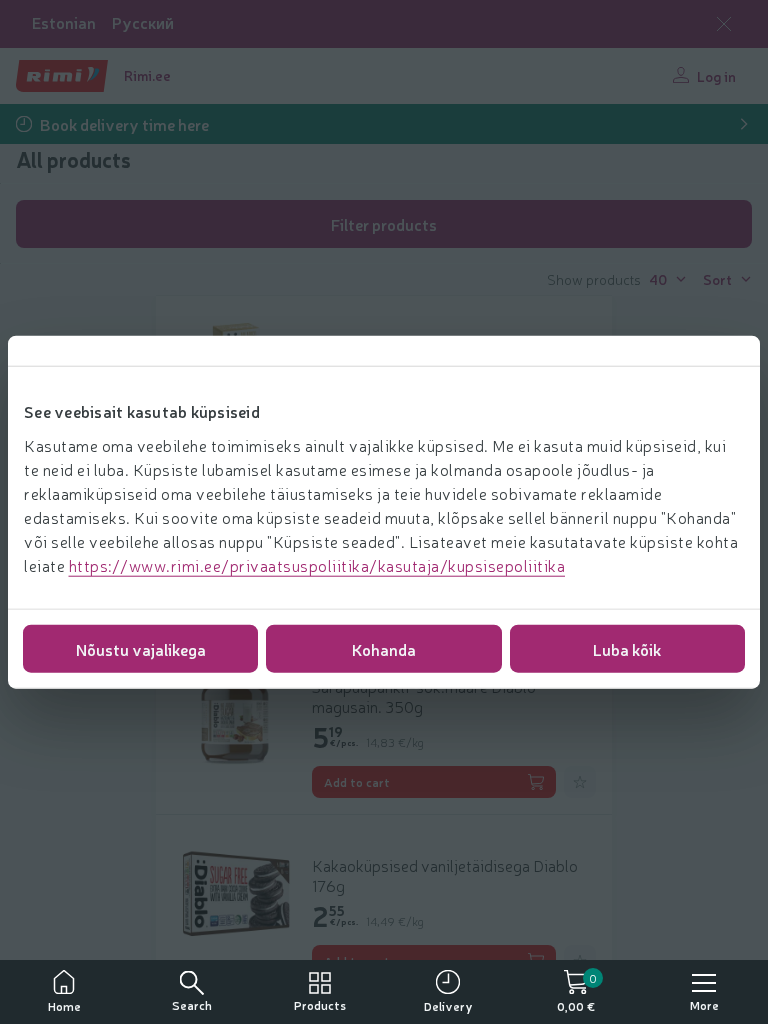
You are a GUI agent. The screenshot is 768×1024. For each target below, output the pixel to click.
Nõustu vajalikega (141, 648)
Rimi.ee (147, 75)
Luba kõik (627, 648)
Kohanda (384, 648)
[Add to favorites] (580, 782)
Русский (143, 22)
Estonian (64, 22)
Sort (717, 279)
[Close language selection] (724, 24)
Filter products (384, 224)
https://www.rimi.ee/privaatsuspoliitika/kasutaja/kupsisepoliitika (317, 564)
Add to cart (357, 782)
